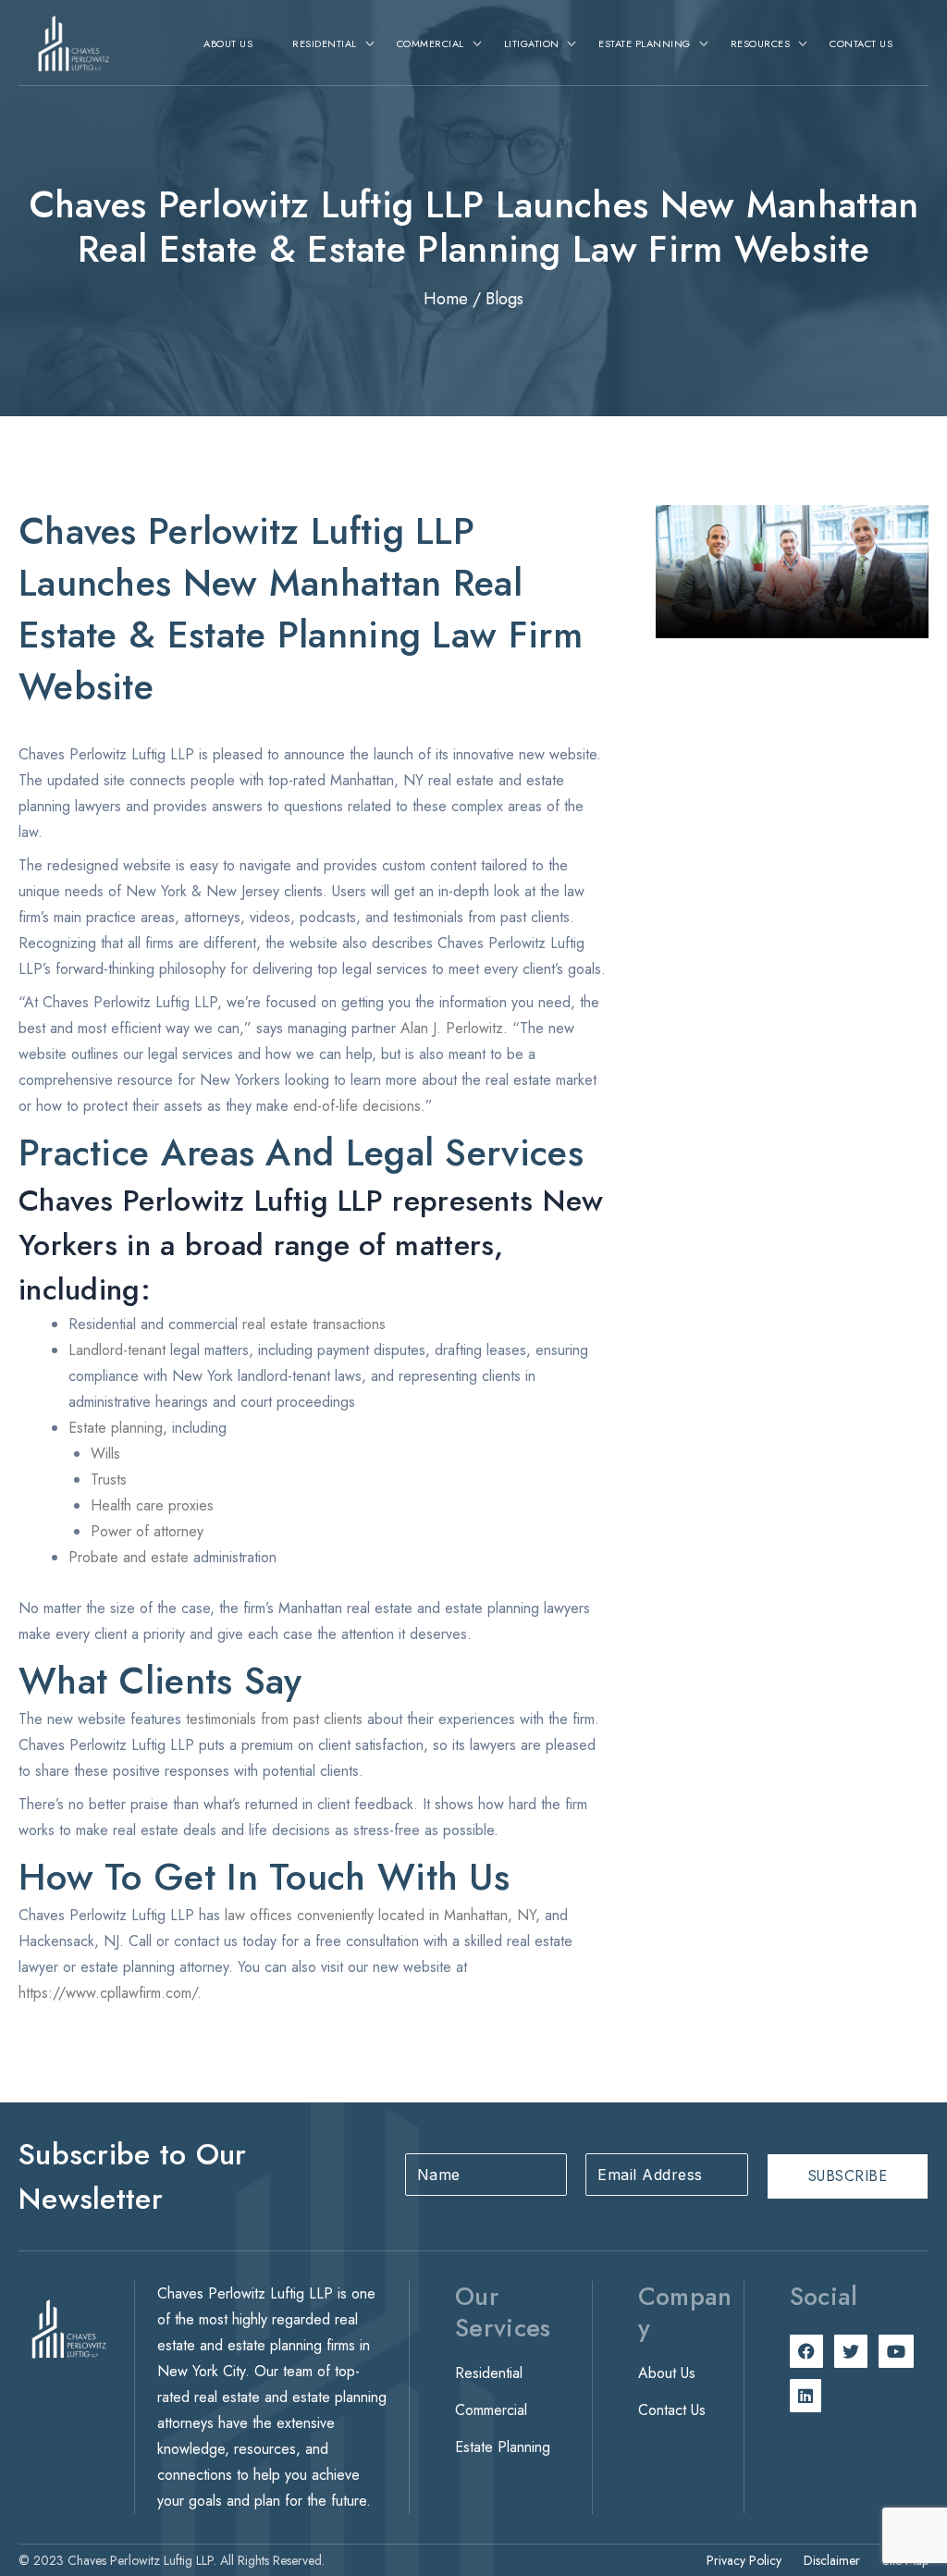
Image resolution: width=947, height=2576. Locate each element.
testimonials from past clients (274, 1719)
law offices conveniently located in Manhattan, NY (380, 1915)
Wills (105, 1454)
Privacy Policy (744, 2560)
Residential (489, 2373)
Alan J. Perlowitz (452, 1028)
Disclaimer (832, 2560)
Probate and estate (129, 1557)
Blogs (504, 299)
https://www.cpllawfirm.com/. (110, 1993)
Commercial (491, 2410)
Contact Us (672, 2410)
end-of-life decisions (357, 1106)
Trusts (109, 1479)
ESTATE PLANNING (645, 43)
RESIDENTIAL (325, 43)
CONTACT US (861, 43)
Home (446, 299)
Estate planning (116, 1428)
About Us (667, 2373)
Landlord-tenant (117, 1350)
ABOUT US (228, 43)
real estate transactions (314, 1324)
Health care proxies (152, 1505)
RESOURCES (761, 43)
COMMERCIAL (430, 43)
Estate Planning (503, 2447)
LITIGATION (532, 43)
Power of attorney (147, 1531)
